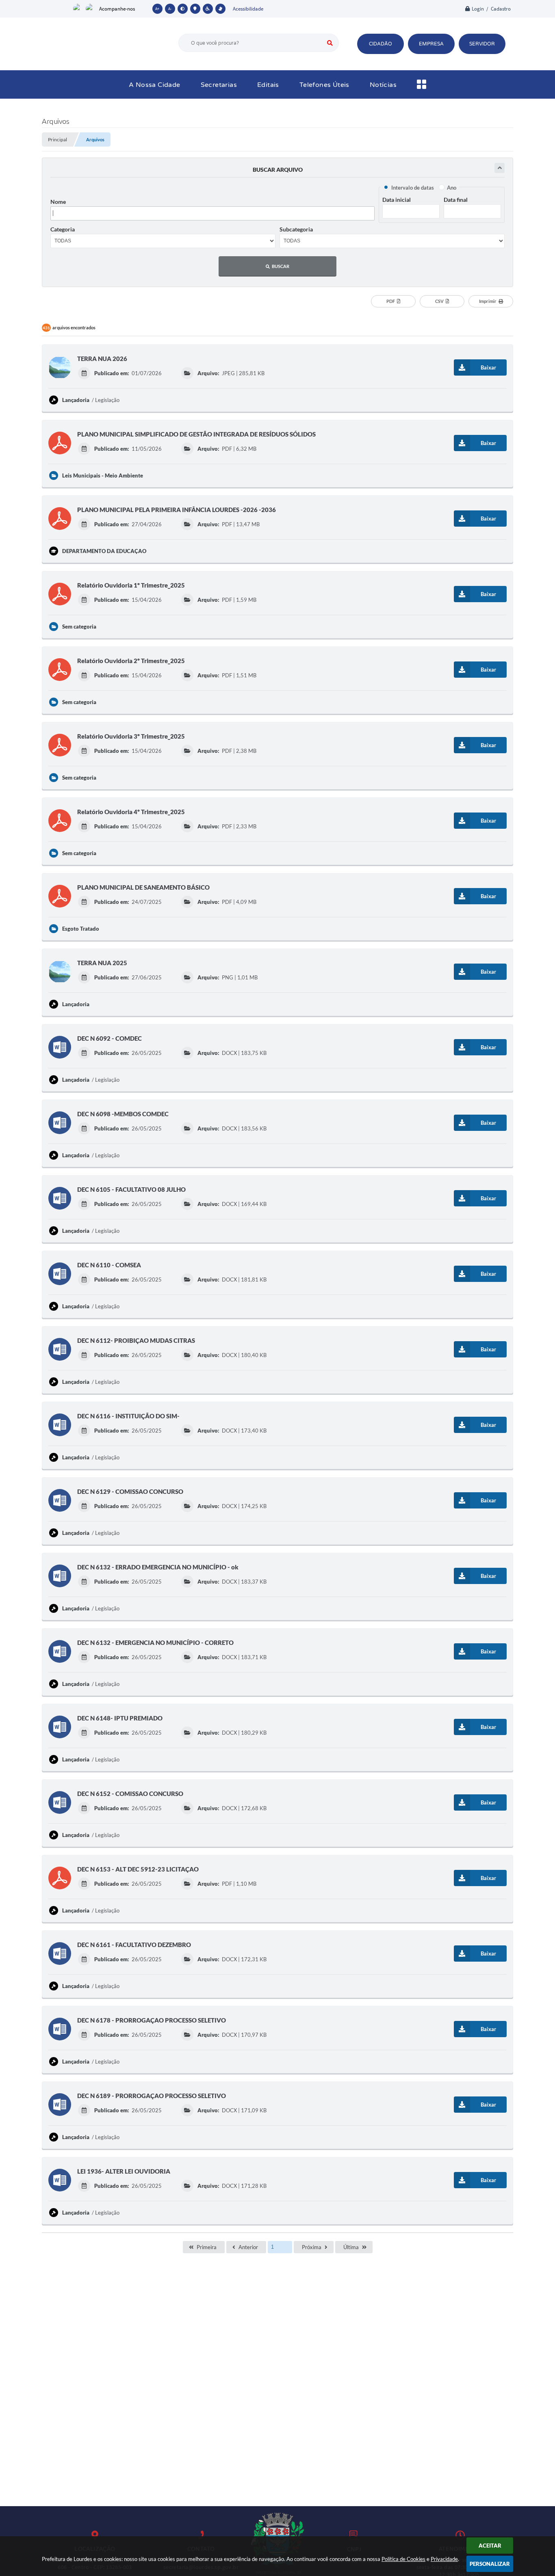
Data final (456, 200)
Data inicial (397, 200)
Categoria (63, 229)
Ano (452, 188)
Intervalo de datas (413, 188)
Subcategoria (296, 229)
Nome (58, 202)
